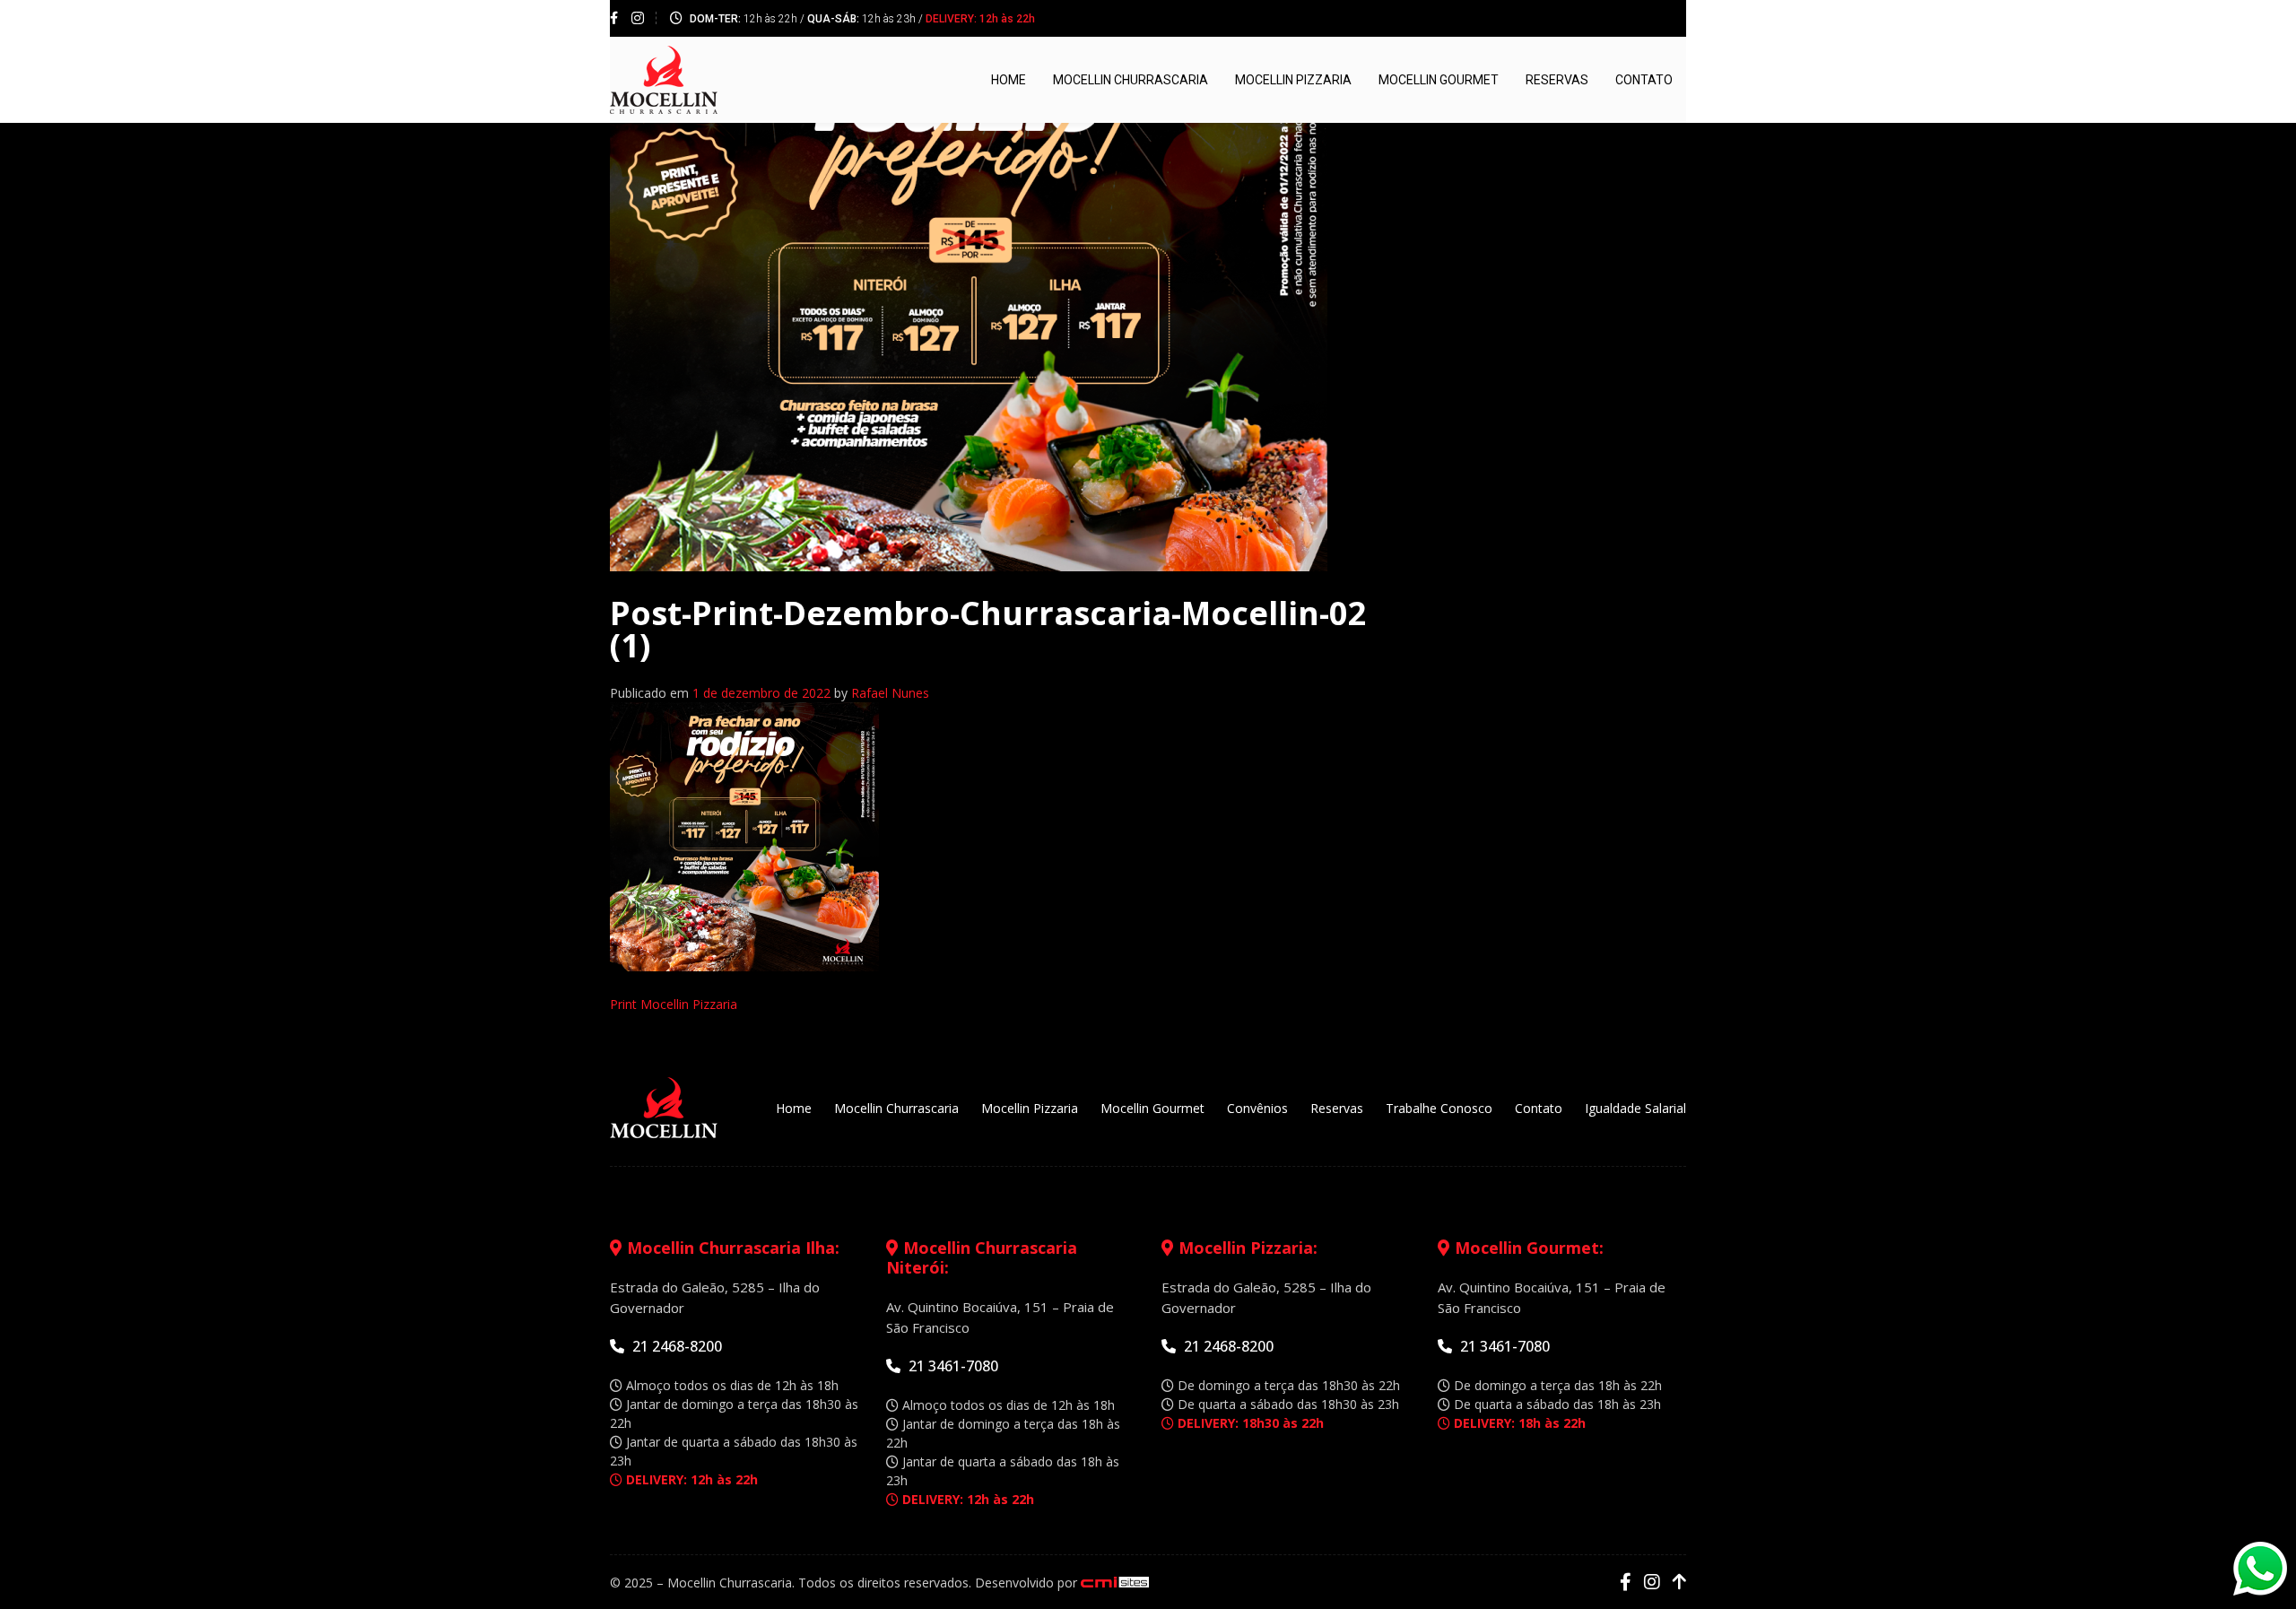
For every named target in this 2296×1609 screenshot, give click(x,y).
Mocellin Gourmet (1439, 80)
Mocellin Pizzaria (1293, 80)
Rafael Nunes (890, 693)
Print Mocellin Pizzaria (674, 1004)
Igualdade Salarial (1635, 1108)
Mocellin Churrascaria (1131, 80)
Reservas (1557, 80)
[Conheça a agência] (1115, 1583)
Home (1009, 80)
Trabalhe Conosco (1439, 1108)
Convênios (1257, 1108)
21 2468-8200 (675, 1346)
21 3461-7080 (952, 1366)
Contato (1644, 80)
